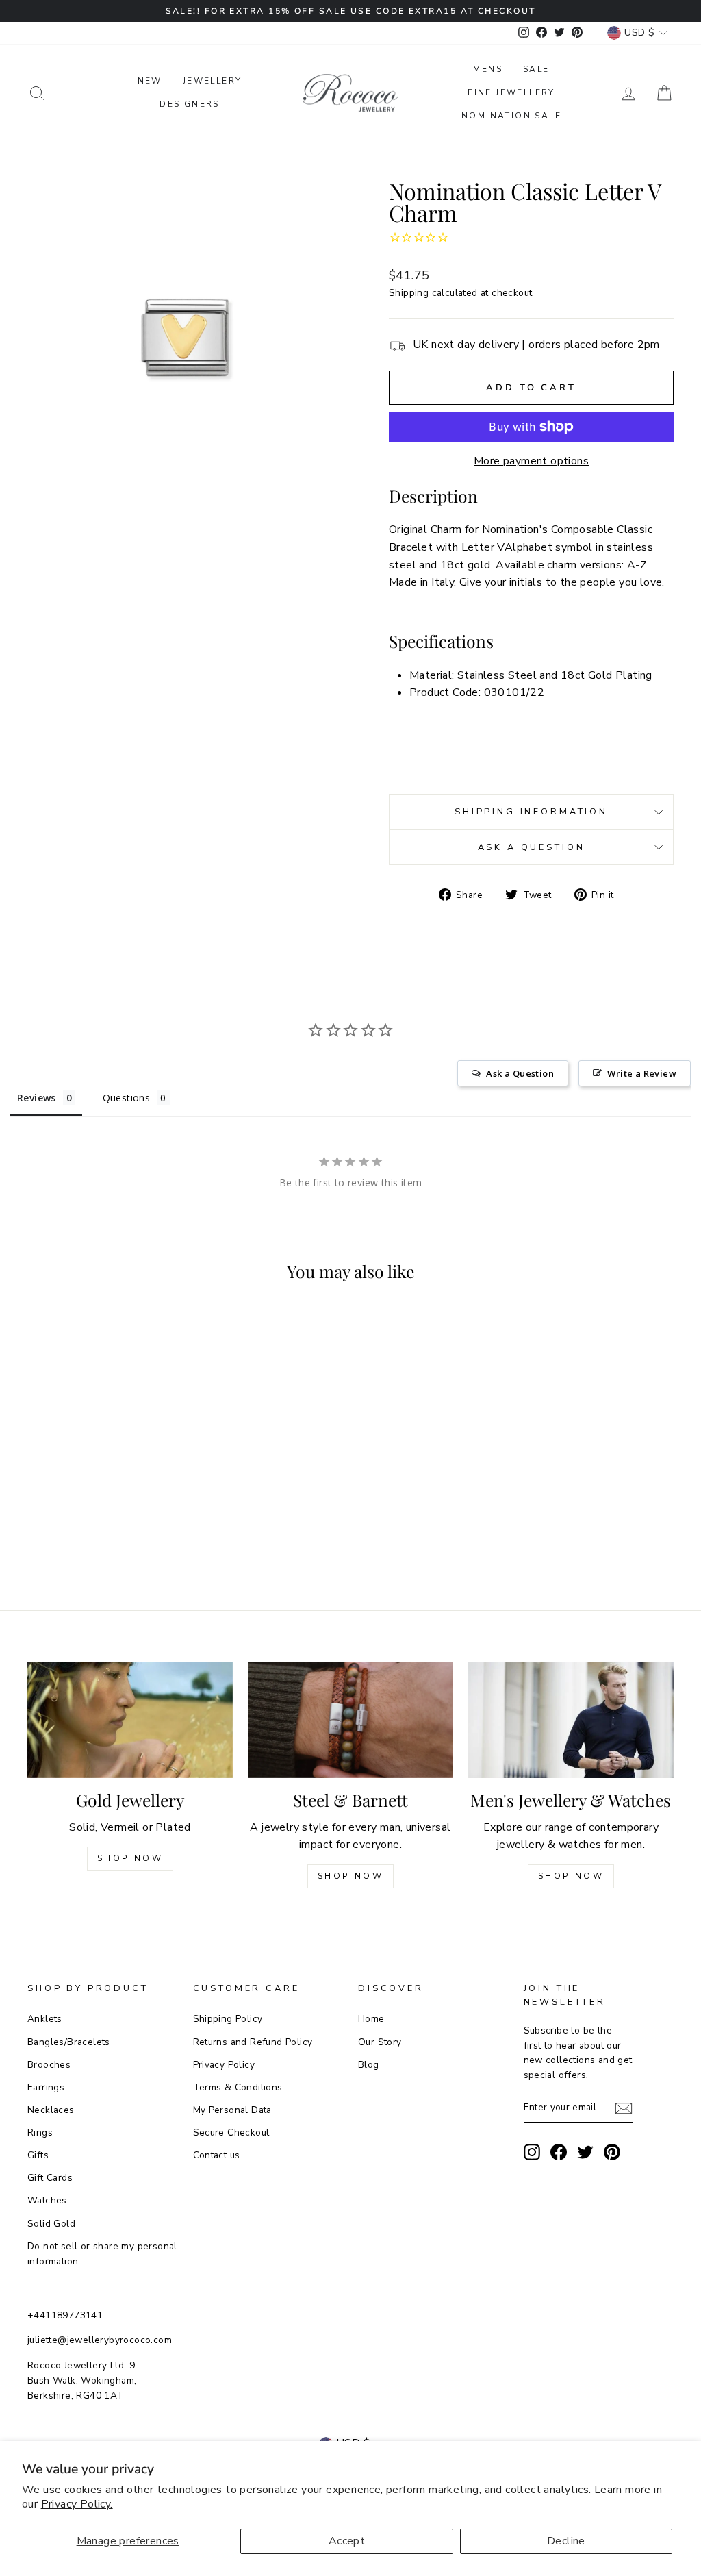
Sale (536, 69)
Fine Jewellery (511, 92)
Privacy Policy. (77, 2504)
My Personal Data (232, 2110)
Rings (40, 2133)
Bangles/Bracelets (69, 2042)
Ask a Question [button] (520, 1073)
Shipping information (531, 812)
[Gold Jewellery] (130, 1720)
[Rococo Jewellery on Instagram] (532, 2152)
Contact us (217, 2155)
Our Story (380, 2042)
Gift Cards (50, 2178)
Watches (47, 2200)
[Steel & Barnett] (350, 1720)
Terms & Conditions (238, 2087)
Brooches (49, 2065)
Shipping (409, 293)
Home (371, 2019)
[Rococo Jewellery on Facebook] (559, 2152)
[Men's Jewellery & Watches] (571, 1720)
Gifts (38, 2155)
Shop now (351, 1876)
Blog (369, 2065)
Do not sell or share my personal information (102, 2254)
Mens (488, 69)
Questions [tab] (127, 1098)
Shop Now (130, 1858)
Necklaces (51, 2110)
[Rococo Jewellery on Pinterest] (612, 2152)
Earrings (46, 2087)
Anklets (45, 2019)
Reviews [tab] (37, 1098)
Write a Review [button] (642, 1073)
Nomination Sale (511, 116)
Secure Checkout (231, 2133)
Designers (190, 104)
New (150, 81)
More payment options (531, 461)
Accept (347, 2541)
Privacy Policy (224, 2065)
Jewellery (213, 81)
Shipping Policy (228, 2019)
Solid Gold (51, 2224)
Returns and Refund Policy (253, 2042)
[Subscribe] (624, 2108)
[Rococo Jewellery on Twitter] (585, 2152)
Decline (566, 2541)
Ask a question (532, 847)
